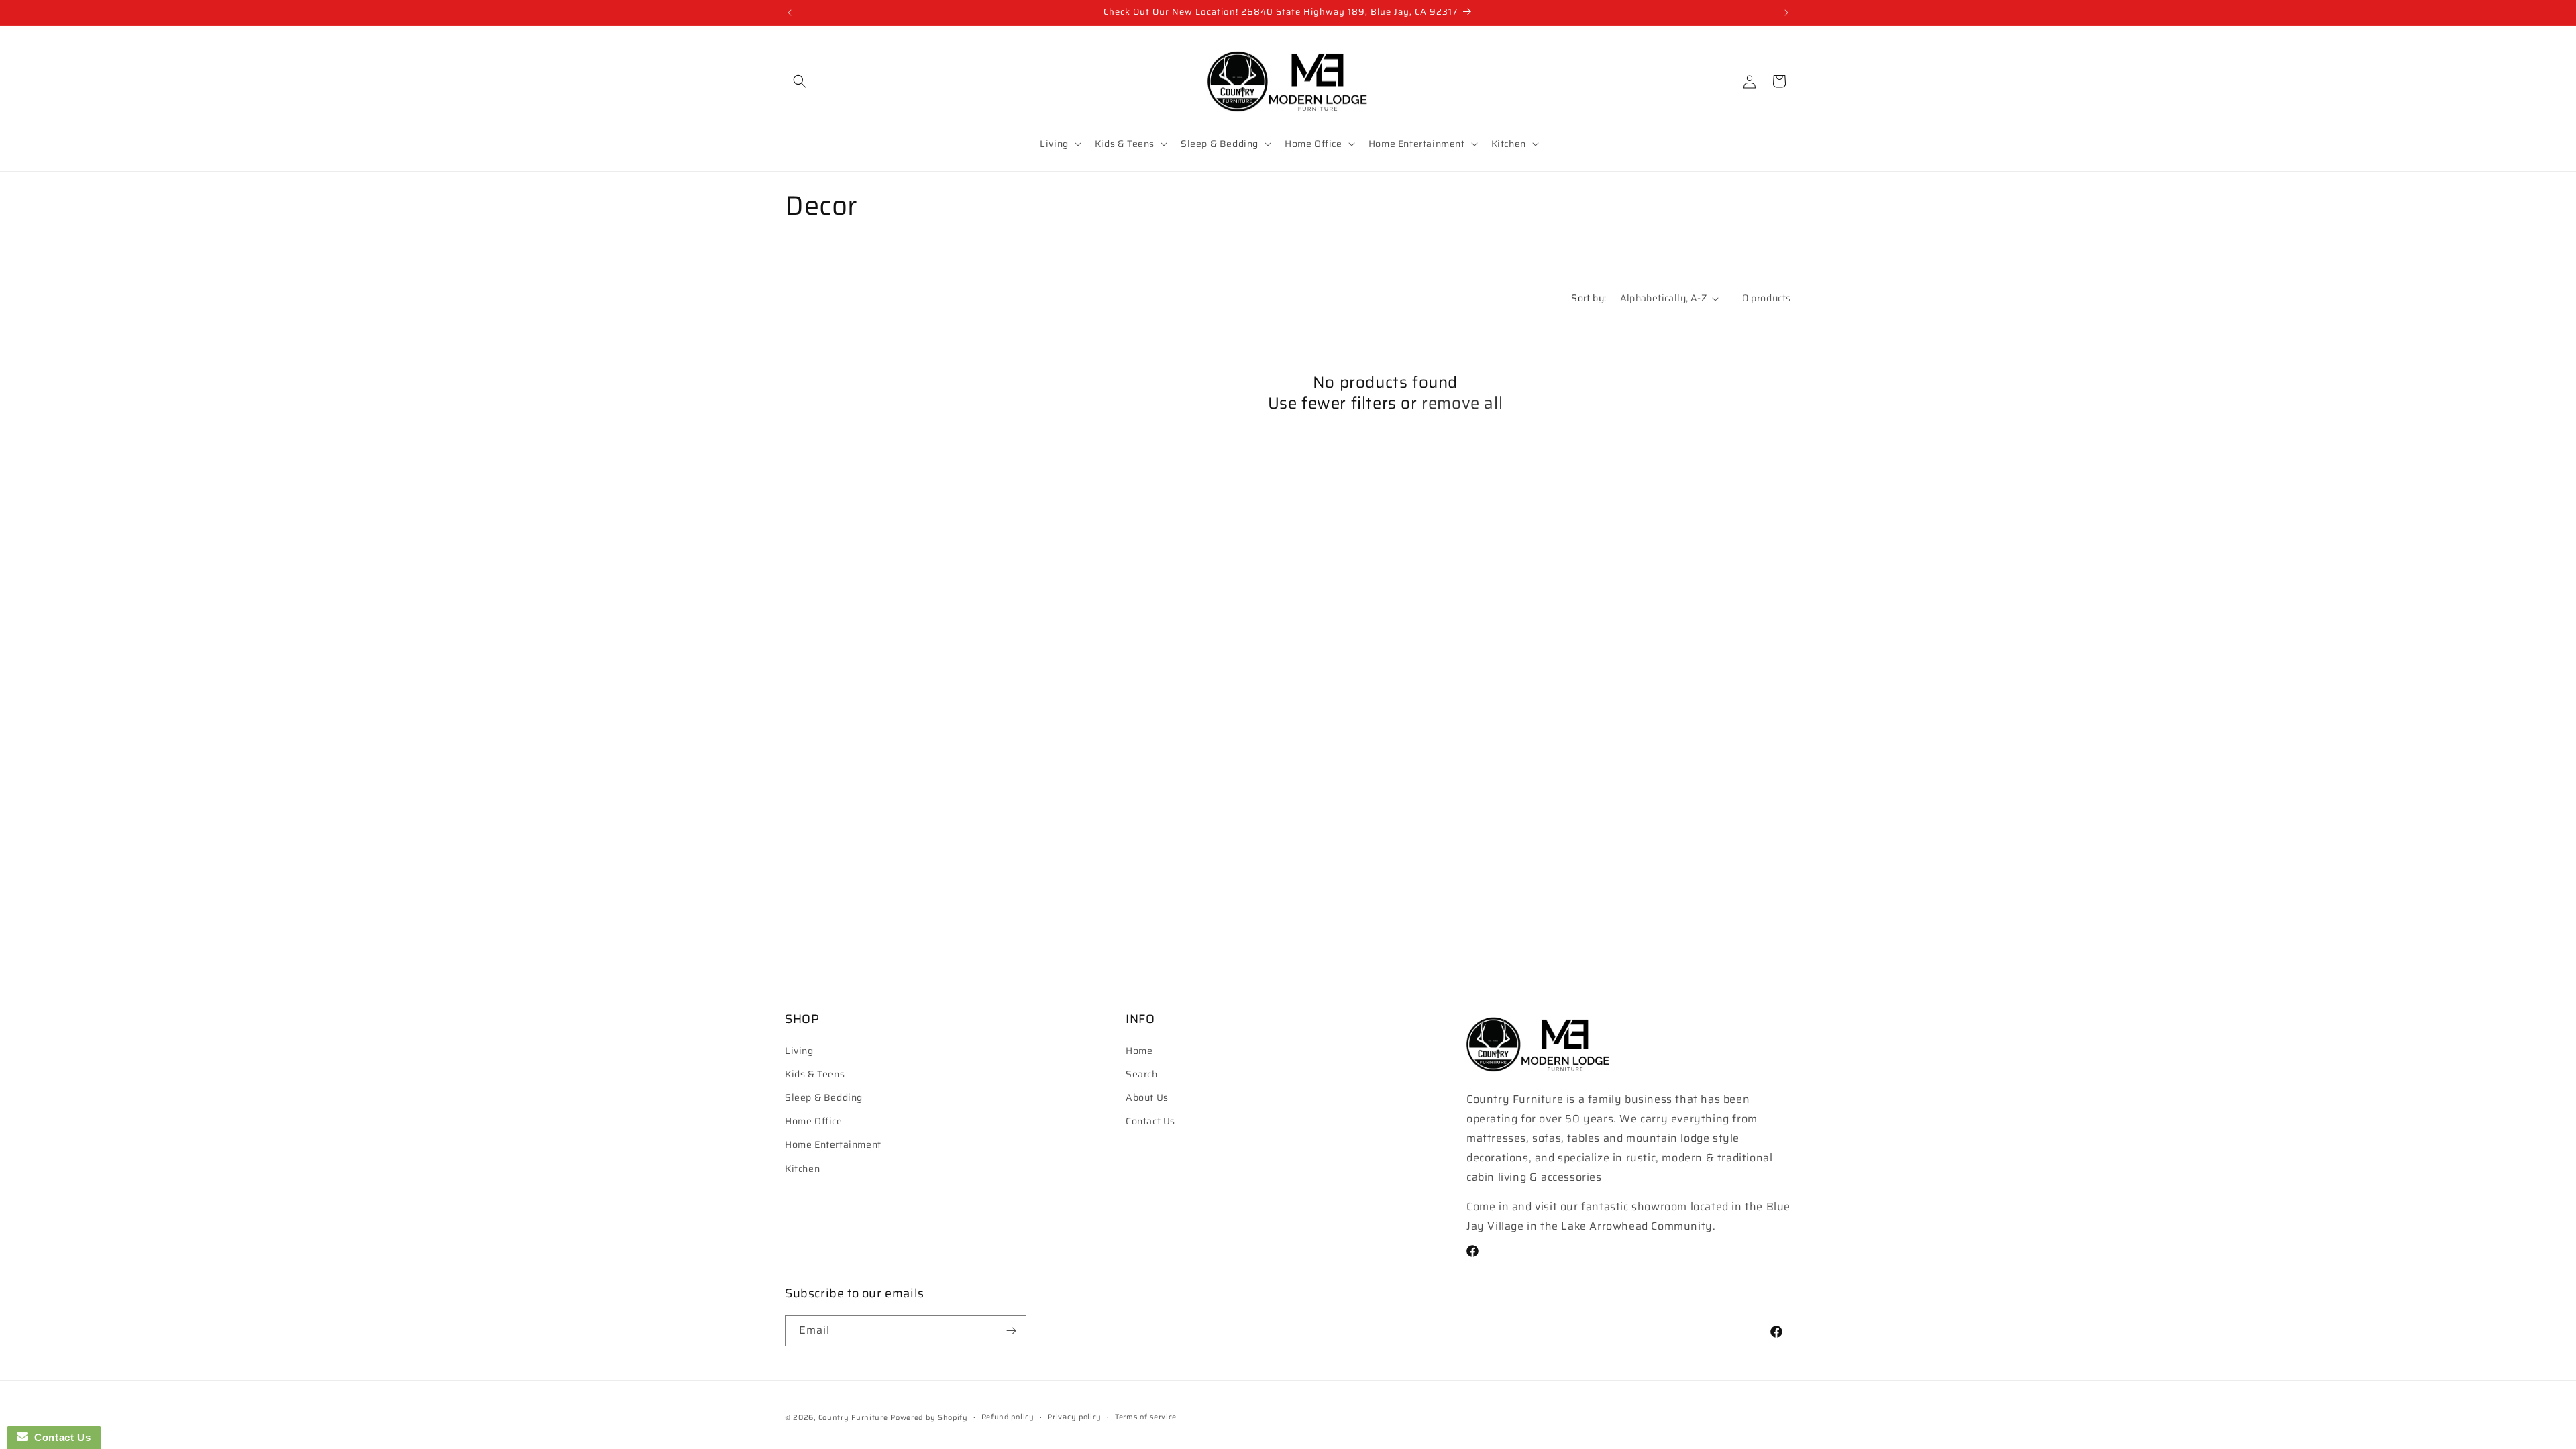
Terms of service (1146, 1417)
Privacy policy (1074, 1417)
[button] (800, 81)
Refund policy (1008, 1417)
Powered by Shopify (929, 1418)
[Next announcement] (1786, 13)
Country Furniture (853, 1418)
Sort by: (1589, 298)
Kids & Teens (815, 1074)
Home (1139, 1051)
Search (1142, 1074)
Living (799, 1051)
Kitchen (802, 1169)
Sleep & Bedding (824, 1097)
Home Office (814, 1121)
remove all (1462, 404)
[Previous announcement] (790, 13)
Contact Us (1150, 1121)
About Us (1147, 1097)
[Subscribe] (1011, 1331)
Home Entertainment (833, 1144)
